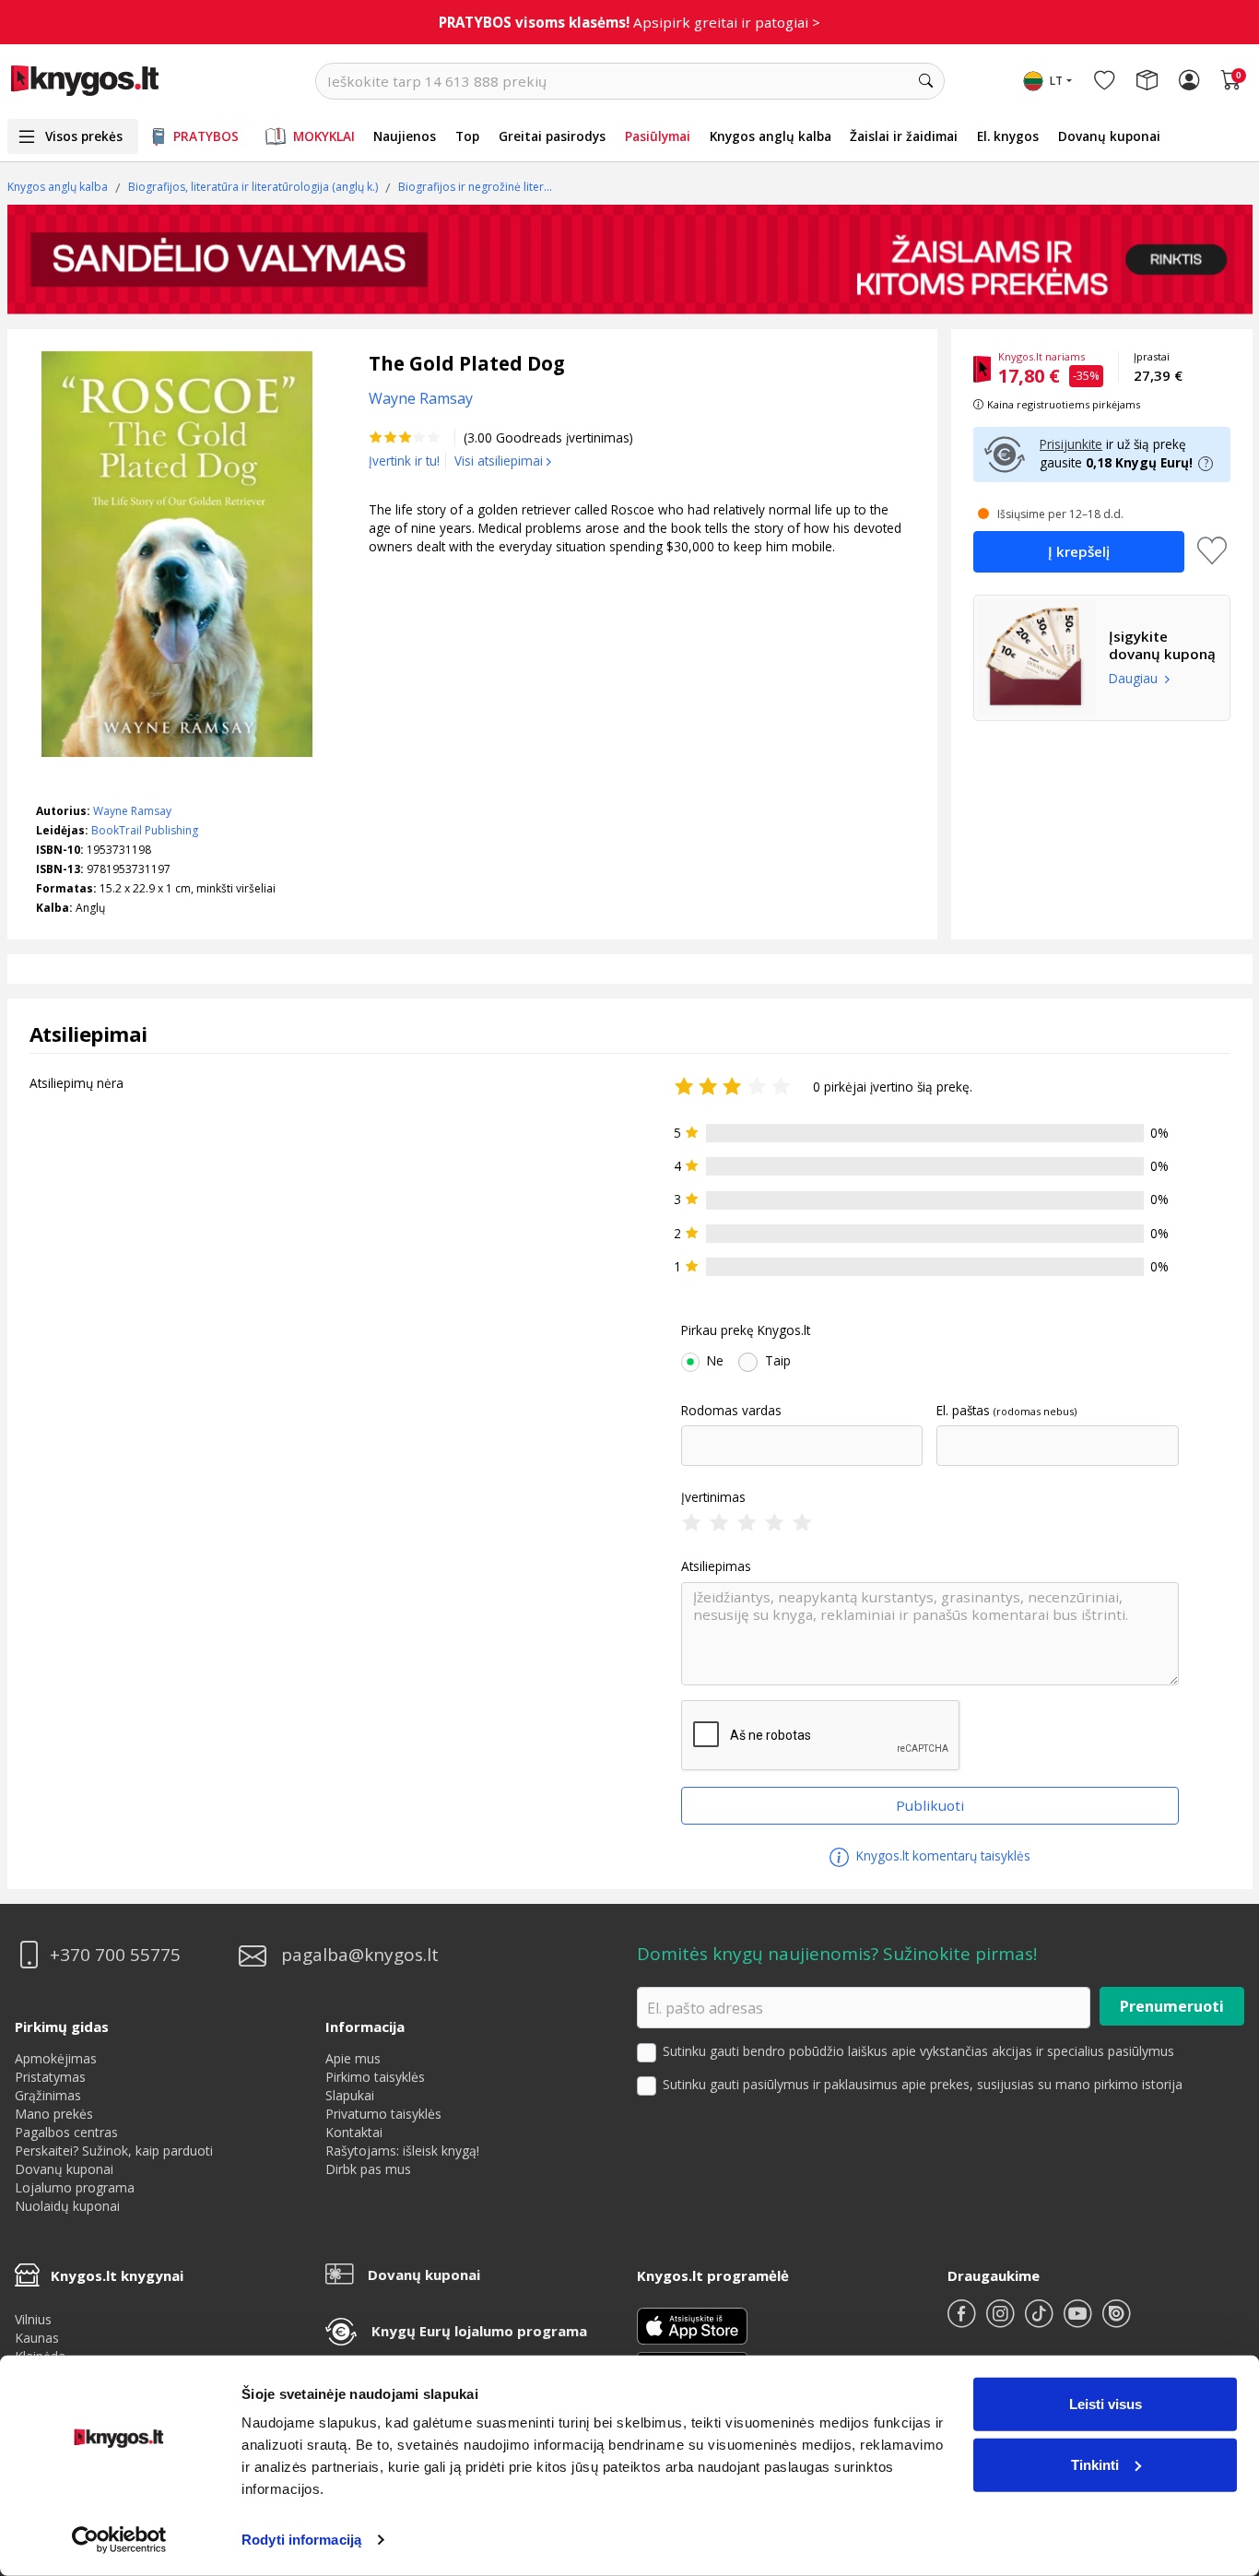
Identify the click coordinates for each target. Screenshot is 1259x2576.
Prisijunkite (1071, 444)
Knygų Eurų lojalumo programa (479, 2331)
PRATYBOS (206, 136)
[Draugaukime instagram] (1002, 2321)
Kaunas (37, 2338)
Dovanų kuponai (1109, 136)
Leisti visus (1106, 2404)
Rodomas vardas (731, 1411)
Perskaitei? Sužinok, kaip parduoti (114, 2151)
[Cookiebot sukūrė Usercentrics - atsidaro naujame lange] (119, 2540)
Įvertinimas (713, 1497)
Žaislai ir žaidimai (904, 136)
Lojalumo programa (75, 2187)
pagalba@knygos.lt (360, 1955)
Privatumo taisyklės (383, 2114)
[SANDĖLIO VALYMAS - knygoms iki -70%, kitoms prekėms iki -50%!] (630, 259)
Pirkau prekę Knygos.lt (746, 1330)
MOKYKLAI (324, 136)
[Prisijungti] (1189, 81)
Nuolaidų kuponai (67, 2206)
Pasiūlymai (658, 136)
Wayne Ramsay (132, 811)
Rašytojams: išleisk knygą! (402, 2151)
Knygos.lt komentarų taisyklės (941, 1855)
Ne (715, 1361)
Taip (778, 1361)
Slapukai (350, 2095)
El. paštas (963, 1411)
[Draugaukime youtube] (1079, 2321)
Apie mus (353, 2058)
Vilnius (33, 2319)
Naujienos (405, 136)
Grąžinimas (48, 2095)
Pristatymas (50, 2077)
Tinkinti (1095, 2464)
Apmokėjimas (56, 2058)
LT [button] (1056, 81)
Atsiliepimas (716, 1566)
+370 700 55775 (115, 1955)
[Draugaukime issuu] (1116, 2321)
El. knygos (1008, 136)
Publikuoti (930, 1805)
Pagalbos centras (66, 2132)
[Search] (926, 81)
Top (467, 136)
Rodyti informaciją (301, 2540)
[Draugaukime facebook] (963, 2321)
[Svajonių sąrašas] (1104, 81)
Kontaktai (354, 2132)
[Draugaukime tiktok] (1041, 2321)
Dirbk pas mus (368, 2169)
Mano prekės (54, 2114)
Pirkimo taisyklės (375, 2077)
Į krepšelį (1079, 551)
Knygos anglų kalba (771, 136)
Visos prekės (84, 136)
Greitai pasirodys (552, 136)
